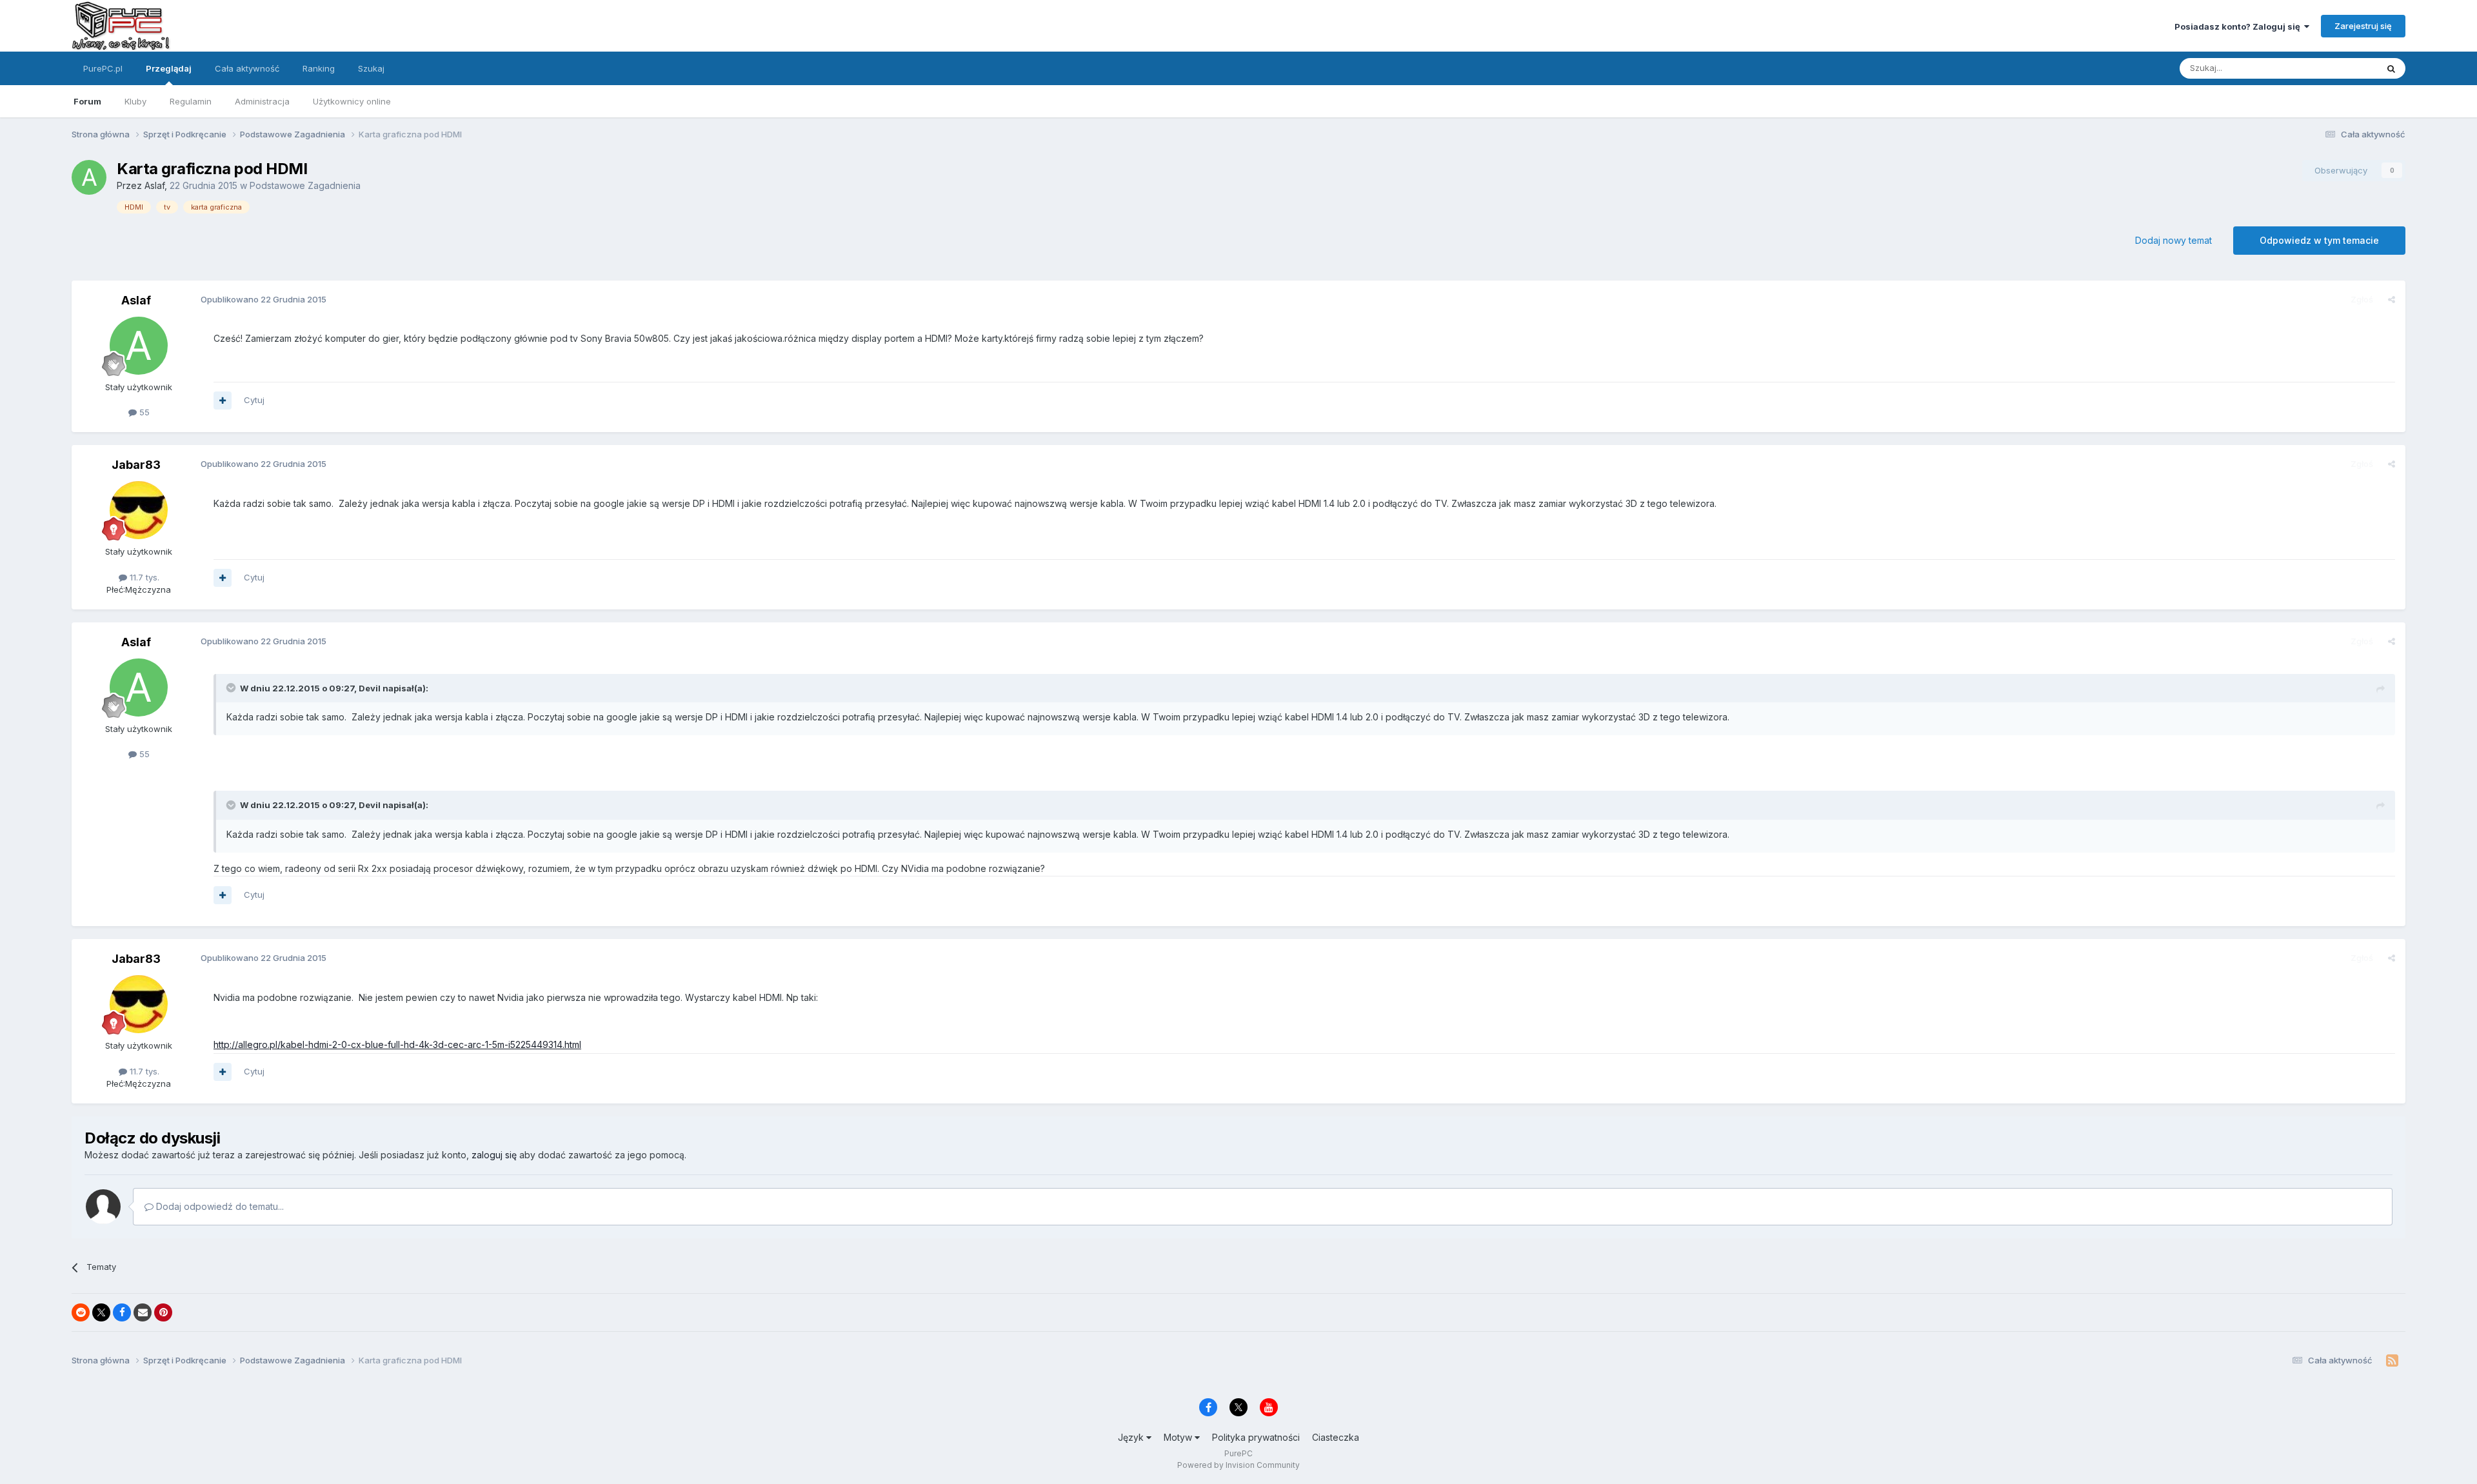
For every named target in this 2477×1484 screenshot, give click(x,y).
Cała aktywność (247, 68)
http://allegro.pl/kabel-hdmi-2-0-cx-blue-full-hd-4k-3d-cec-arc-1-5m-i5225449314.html (397, 1044)
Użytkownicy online (352, 101)
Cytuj (254, 400)
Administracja (262, 101)
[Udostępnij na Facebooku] (122, 1312)
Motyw (1179, 1437)
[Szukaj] (2391, 68)
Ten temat (2340, 68)
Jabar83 (136, 465)
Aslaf (154, 185)
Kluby (135, 101)
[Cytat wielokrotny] (223, 401)
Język (1132, 1437)
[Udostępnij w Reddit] (81, 1312)
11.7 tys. (143, 577)
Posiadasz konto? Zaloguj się (2239, 26)
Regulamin (191, 101)
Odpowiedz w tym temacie (2319, 240)
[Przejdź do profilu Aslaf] (89, 177)
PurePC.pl (103, 68)
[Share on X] (101, 1312)
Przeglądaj (169, 68)
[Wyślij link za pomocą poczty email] (143, 1312)
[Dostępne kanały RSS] (2392, 1361)
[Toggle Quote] (232, 688)
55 (143, 412)
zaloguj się (494, 1155)
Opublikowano (264, 299)
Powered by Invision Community (1238, 1465)
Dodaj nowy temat (2174, 240)
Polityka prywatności (1256, 1437)
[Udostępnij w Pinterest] (163, 1312)
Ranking (319, 68)
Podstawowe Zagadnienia (305, 185)
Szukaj (371, 68)
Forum (87, 101)
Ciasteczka (1336, 1437)
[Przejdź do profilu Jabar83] (139, 510)
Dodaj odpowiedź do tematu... (219, 1206)
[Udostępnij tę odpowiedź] (2392, 299)
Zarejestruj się (2363, 26)
